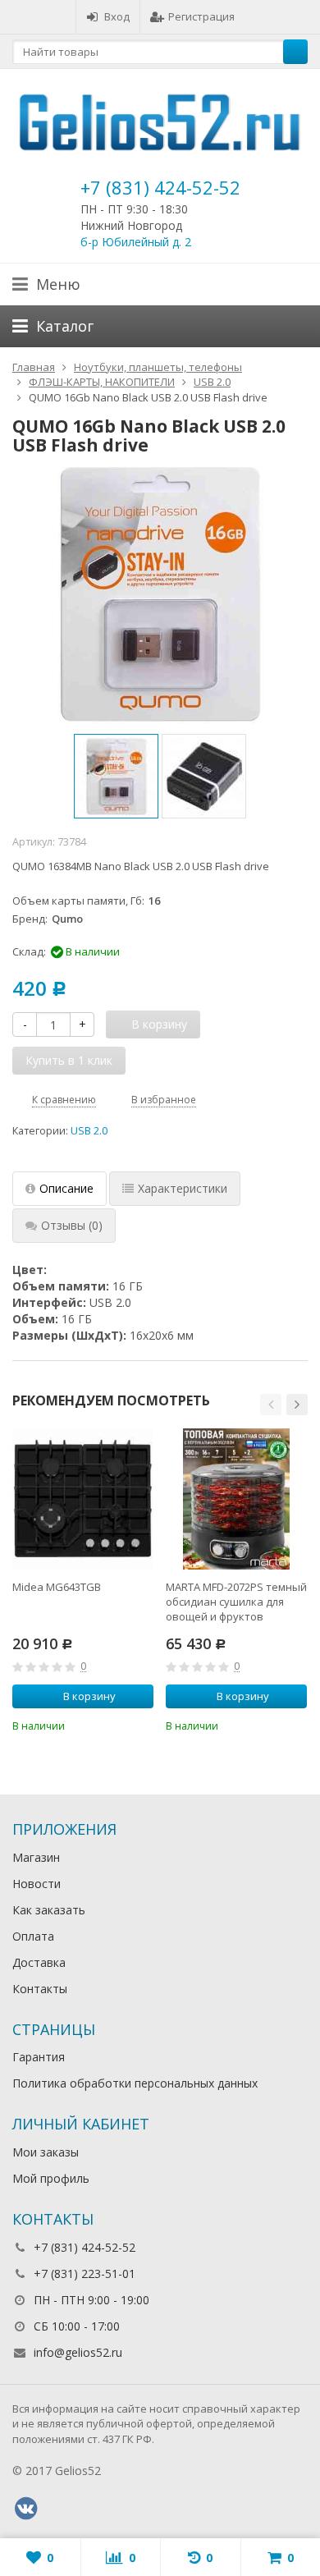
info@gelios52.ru (78, 2352)
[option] (116, 776)
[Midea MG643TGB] (83, 1499)
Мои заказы (46, 2152)
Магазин (36, 1857)
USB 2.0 (89, 1131)
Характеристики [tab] (183, 1188)
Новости (37, 1884)
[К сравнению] (119, 1724)
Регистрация (201, 16)
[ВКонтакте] (25, 2509)
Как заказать (49, 1910)
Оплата (33, 1936)
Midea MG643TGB (57, 1587)
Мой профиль (51, 2178)
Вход (117, 16)
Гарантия (39, 2057)
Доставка (39, 1962)
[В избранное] (144, 1724)
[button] (271, 1405)
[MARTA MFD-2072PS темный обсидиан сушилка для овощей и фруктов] (236, 1499)
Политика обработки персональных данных (135, 2083)
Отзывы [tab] (72, 1225)
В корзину (89, 1696)
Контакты (40, 1989)
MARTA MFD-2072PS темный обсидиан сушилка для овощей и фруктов (236, 1602)
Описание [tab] (66, 1188)
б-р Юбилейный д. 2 (136, 242)
